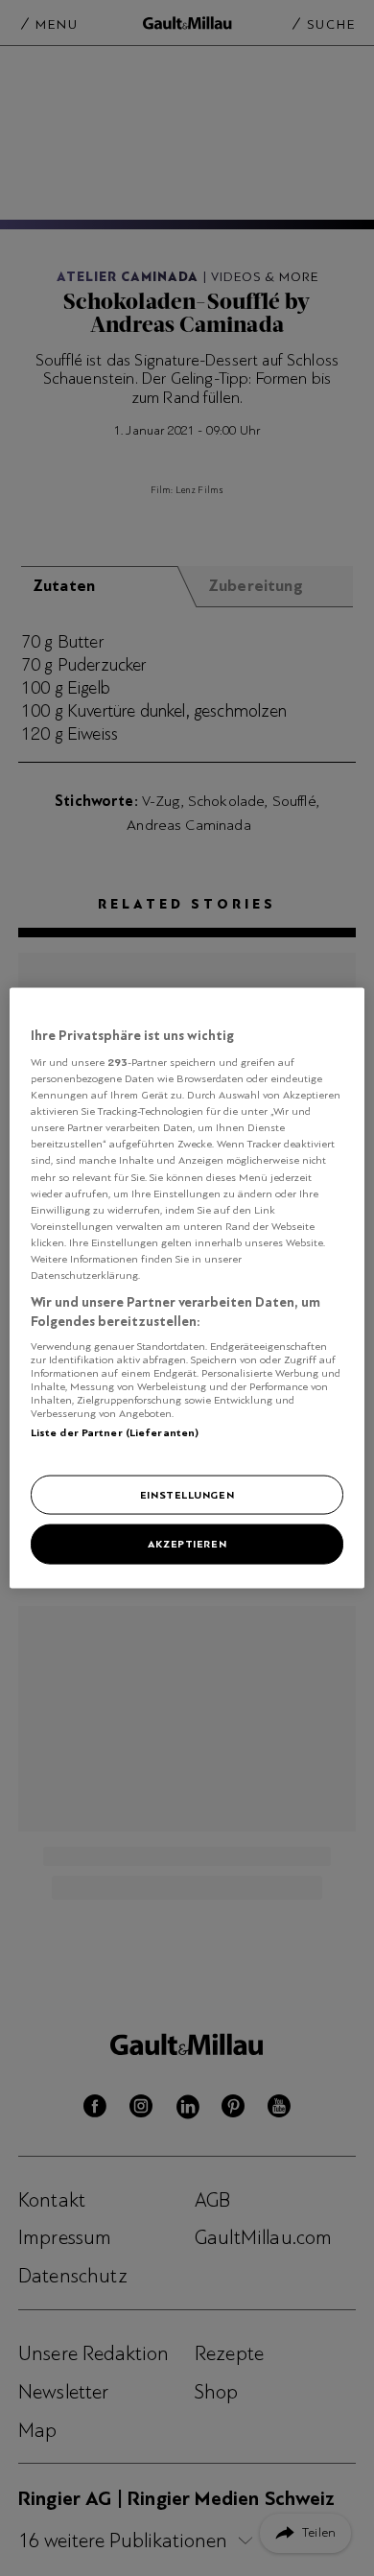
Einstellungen (187, 1494)
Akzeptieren (187, 1544)
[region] (187, 1288)
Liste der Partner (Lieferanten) (115, 1432)
